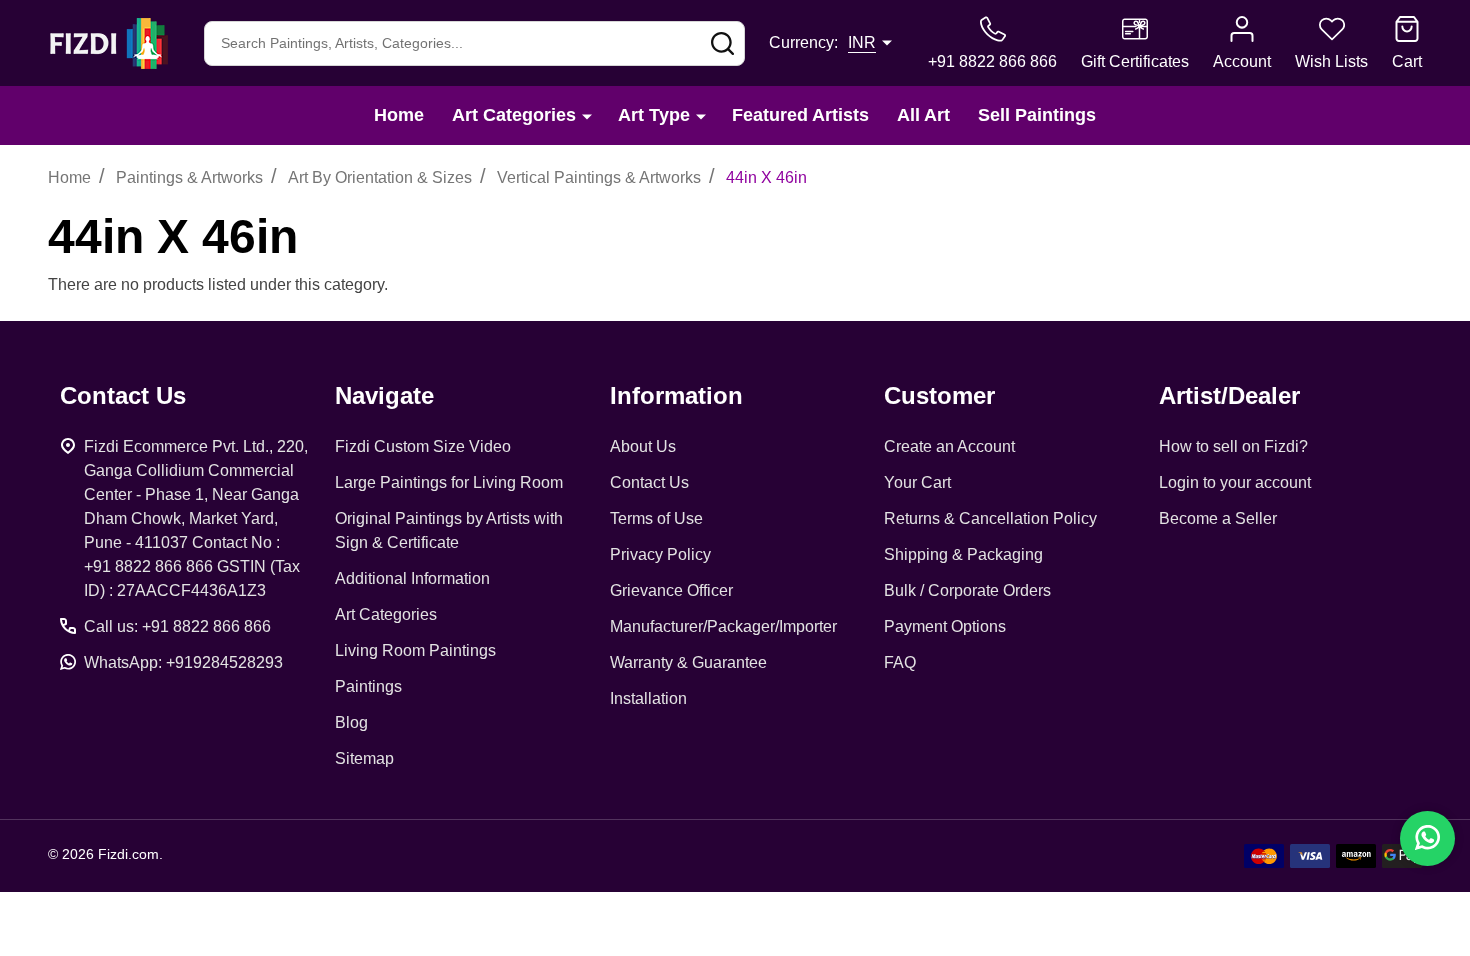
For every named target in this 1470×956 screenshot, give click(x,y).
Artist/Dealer (1229, 395)
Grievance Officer (671, 590)
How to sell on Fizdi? (1233, 446)
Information (676, 395)
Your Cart (917, 482)
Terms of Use (656, 518)
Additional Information (412, 578)
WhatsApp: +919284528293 (183, 662)
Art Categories (514, 115)
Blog (351, 722)
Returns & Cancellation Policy (990, 518)
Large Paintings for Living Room (449, 482)
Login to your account (1235, 482)
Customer (939, 395)
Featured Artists (800, 115)
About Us (643, 446)
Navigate (384, 395)
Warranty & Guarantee (688, 662)
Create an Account (949, 446)
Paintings (368, 686)
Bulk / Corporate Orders (967, 590)
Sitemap (364, 758)
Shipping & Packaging (963, 554)
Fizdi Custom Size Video (423, 446)
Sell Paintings (1037, 115)
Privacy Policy (660, 554)
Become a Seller (1218, 518)
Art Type (654, 115)
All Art (923, 115)
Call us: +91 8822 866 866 (177, 626)
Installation (648, 698)
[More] (587, 115)
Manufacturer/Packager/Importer (723, 626)
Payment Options (945, 626)
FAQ (900, 662)
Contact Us (649, 482)
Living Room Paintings (415, 650)
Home (399, 115)
